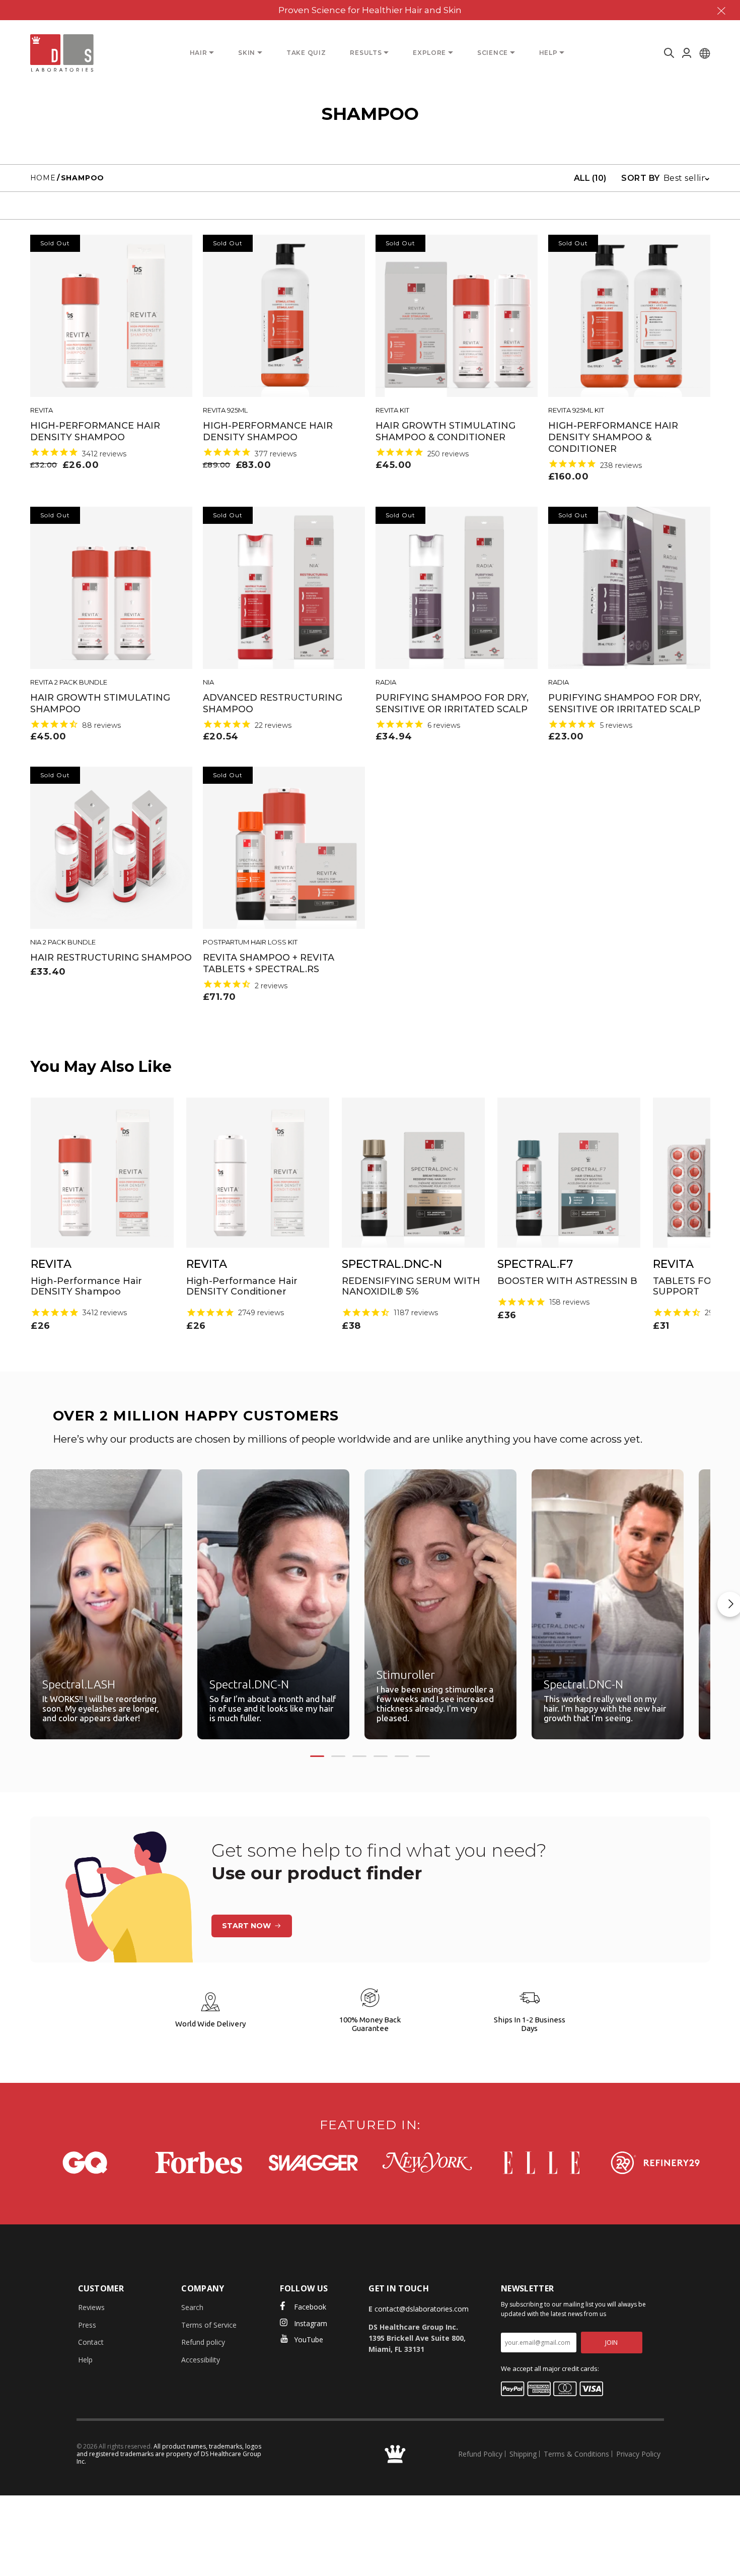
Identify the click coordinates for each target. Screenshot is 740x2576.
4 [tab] (381, 1756)
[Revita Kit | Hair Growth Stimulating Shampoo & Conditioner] (457, 316)
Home (43, 178)
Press (87, 2325)
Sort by (641, 178)
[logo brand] (85, 2163)
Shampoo (83, 178)
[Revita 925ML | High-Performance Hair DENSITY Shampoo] (284, 316)
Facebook (310, 2307)
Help (85, 2360)
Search (192, 2307)
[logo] (62, 53)
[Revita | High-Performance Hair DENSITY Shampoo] (111, 316)
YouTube (309, 2340)
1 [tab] (317, 1756)
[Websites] (705, 53)
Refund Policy (480, 2454)
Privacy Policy (638, 2454)
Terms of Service (209, 2325)
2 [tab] (338, 1756)
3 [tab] (359, 1756)
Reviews (91, 2307)
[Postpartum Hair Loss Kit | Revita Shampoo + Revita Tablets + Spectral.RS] (284, 848)
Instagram (311, 2323)
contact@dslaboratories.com (422, 2309)
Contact (91, 2342)
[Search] (668, 53)
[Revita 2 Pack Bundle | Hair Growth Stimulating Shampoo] (111, 588)
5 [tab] (402, 1756)
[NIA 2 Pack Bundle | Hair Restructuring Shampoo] (111, 848)
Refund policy (203, 2342)
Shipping (523, 2454)
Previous (13, 1604)
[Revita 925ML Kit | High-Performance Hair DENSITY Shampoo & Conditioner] (629, 316)
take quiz (306, 53)
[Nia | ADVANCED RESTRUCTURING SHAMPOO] (284, 588)
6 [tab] (423, 1756)
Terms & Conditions (576, 2454)
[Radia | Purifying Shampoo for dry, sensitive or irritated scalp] (457, 588)
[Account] (687, 53)
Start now (246, 1926)
